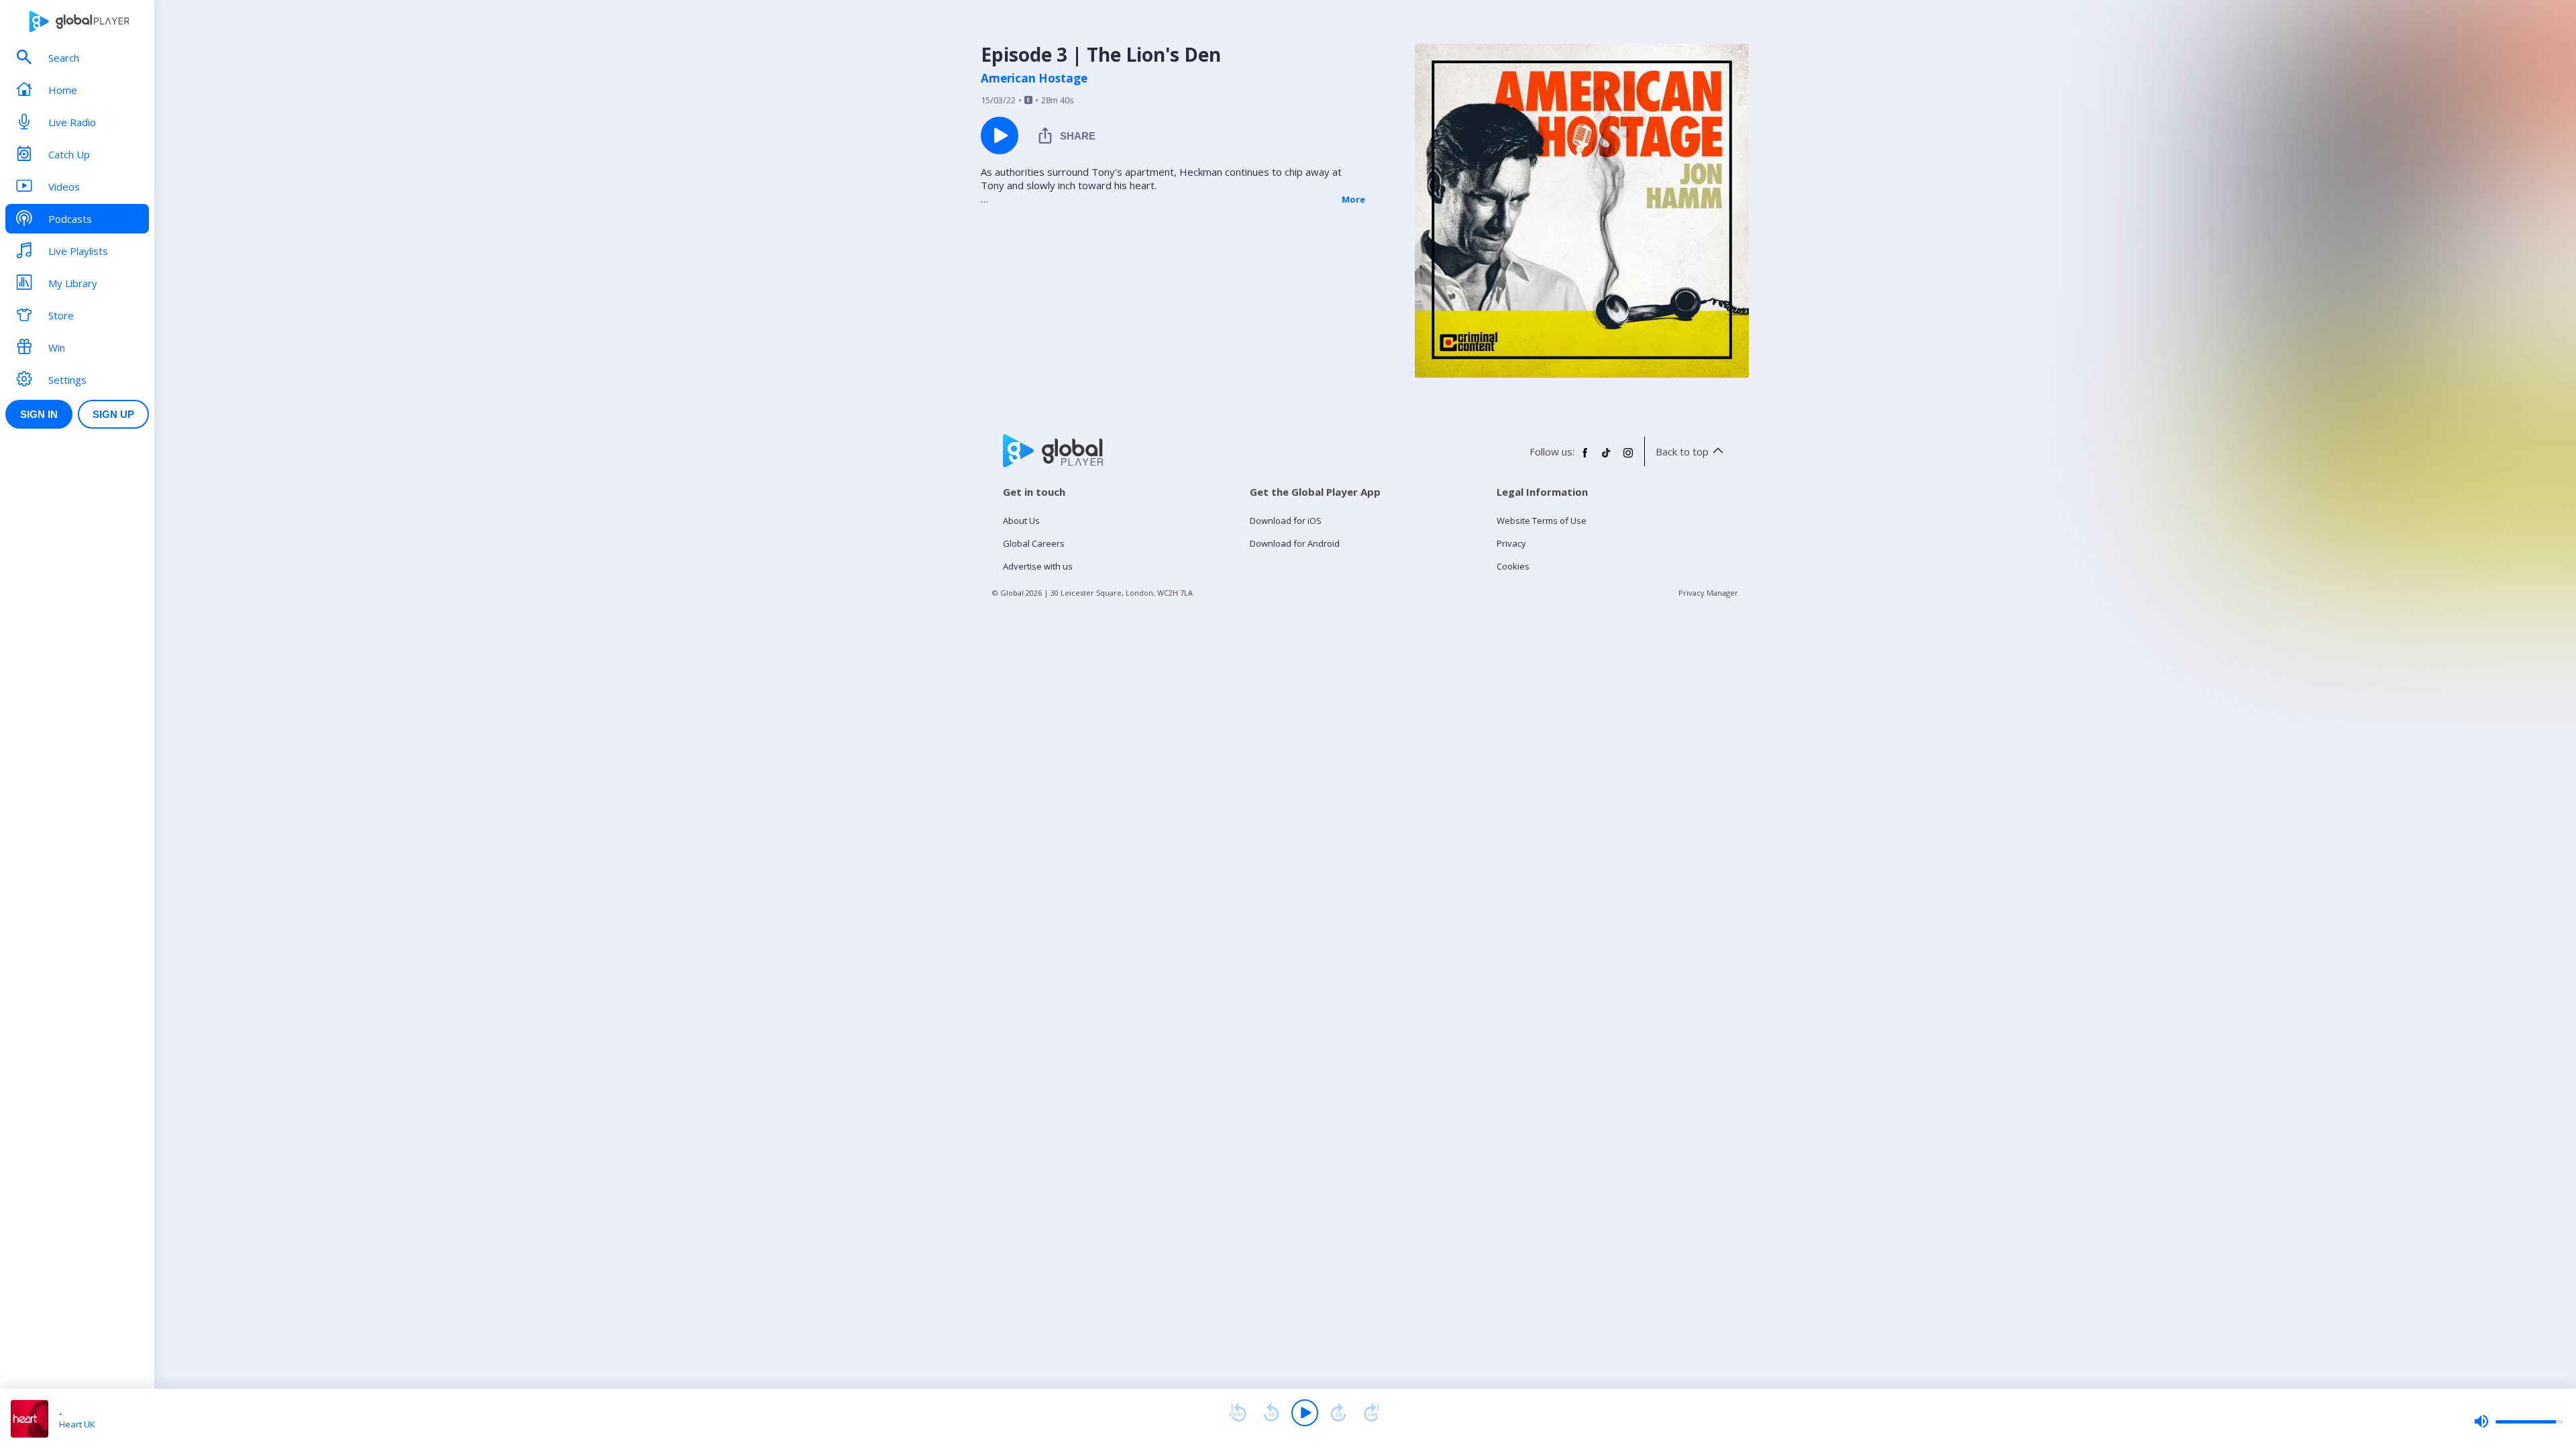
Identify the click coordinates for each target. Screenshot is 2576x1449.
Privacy (1511, 543)
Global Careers (1034, 543)
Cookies (1513, 566)
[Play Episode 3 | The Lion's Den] (1000, 136)
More (1353, 199)
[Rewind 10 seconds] (1271, 1413)
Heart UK (77, 1424)
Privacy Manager (1708, 593)
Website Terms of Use (1542, 521)
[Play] (1305, 1413)
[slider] (2518, 1421)
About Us (1021, 521)
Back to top (1682, 451)
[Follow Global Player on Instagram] (1628, 458)
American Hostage (1034, 78)
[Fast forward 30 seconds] (1338, 1413)
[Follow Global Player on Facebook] (1585, 458)
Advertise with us (1038, 566)
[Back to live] (1372, 1413)
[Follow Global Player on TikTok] (1607, 458)
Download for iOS (1286, 521)
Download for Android (1295, 543)
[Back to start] (1238, 1413)
